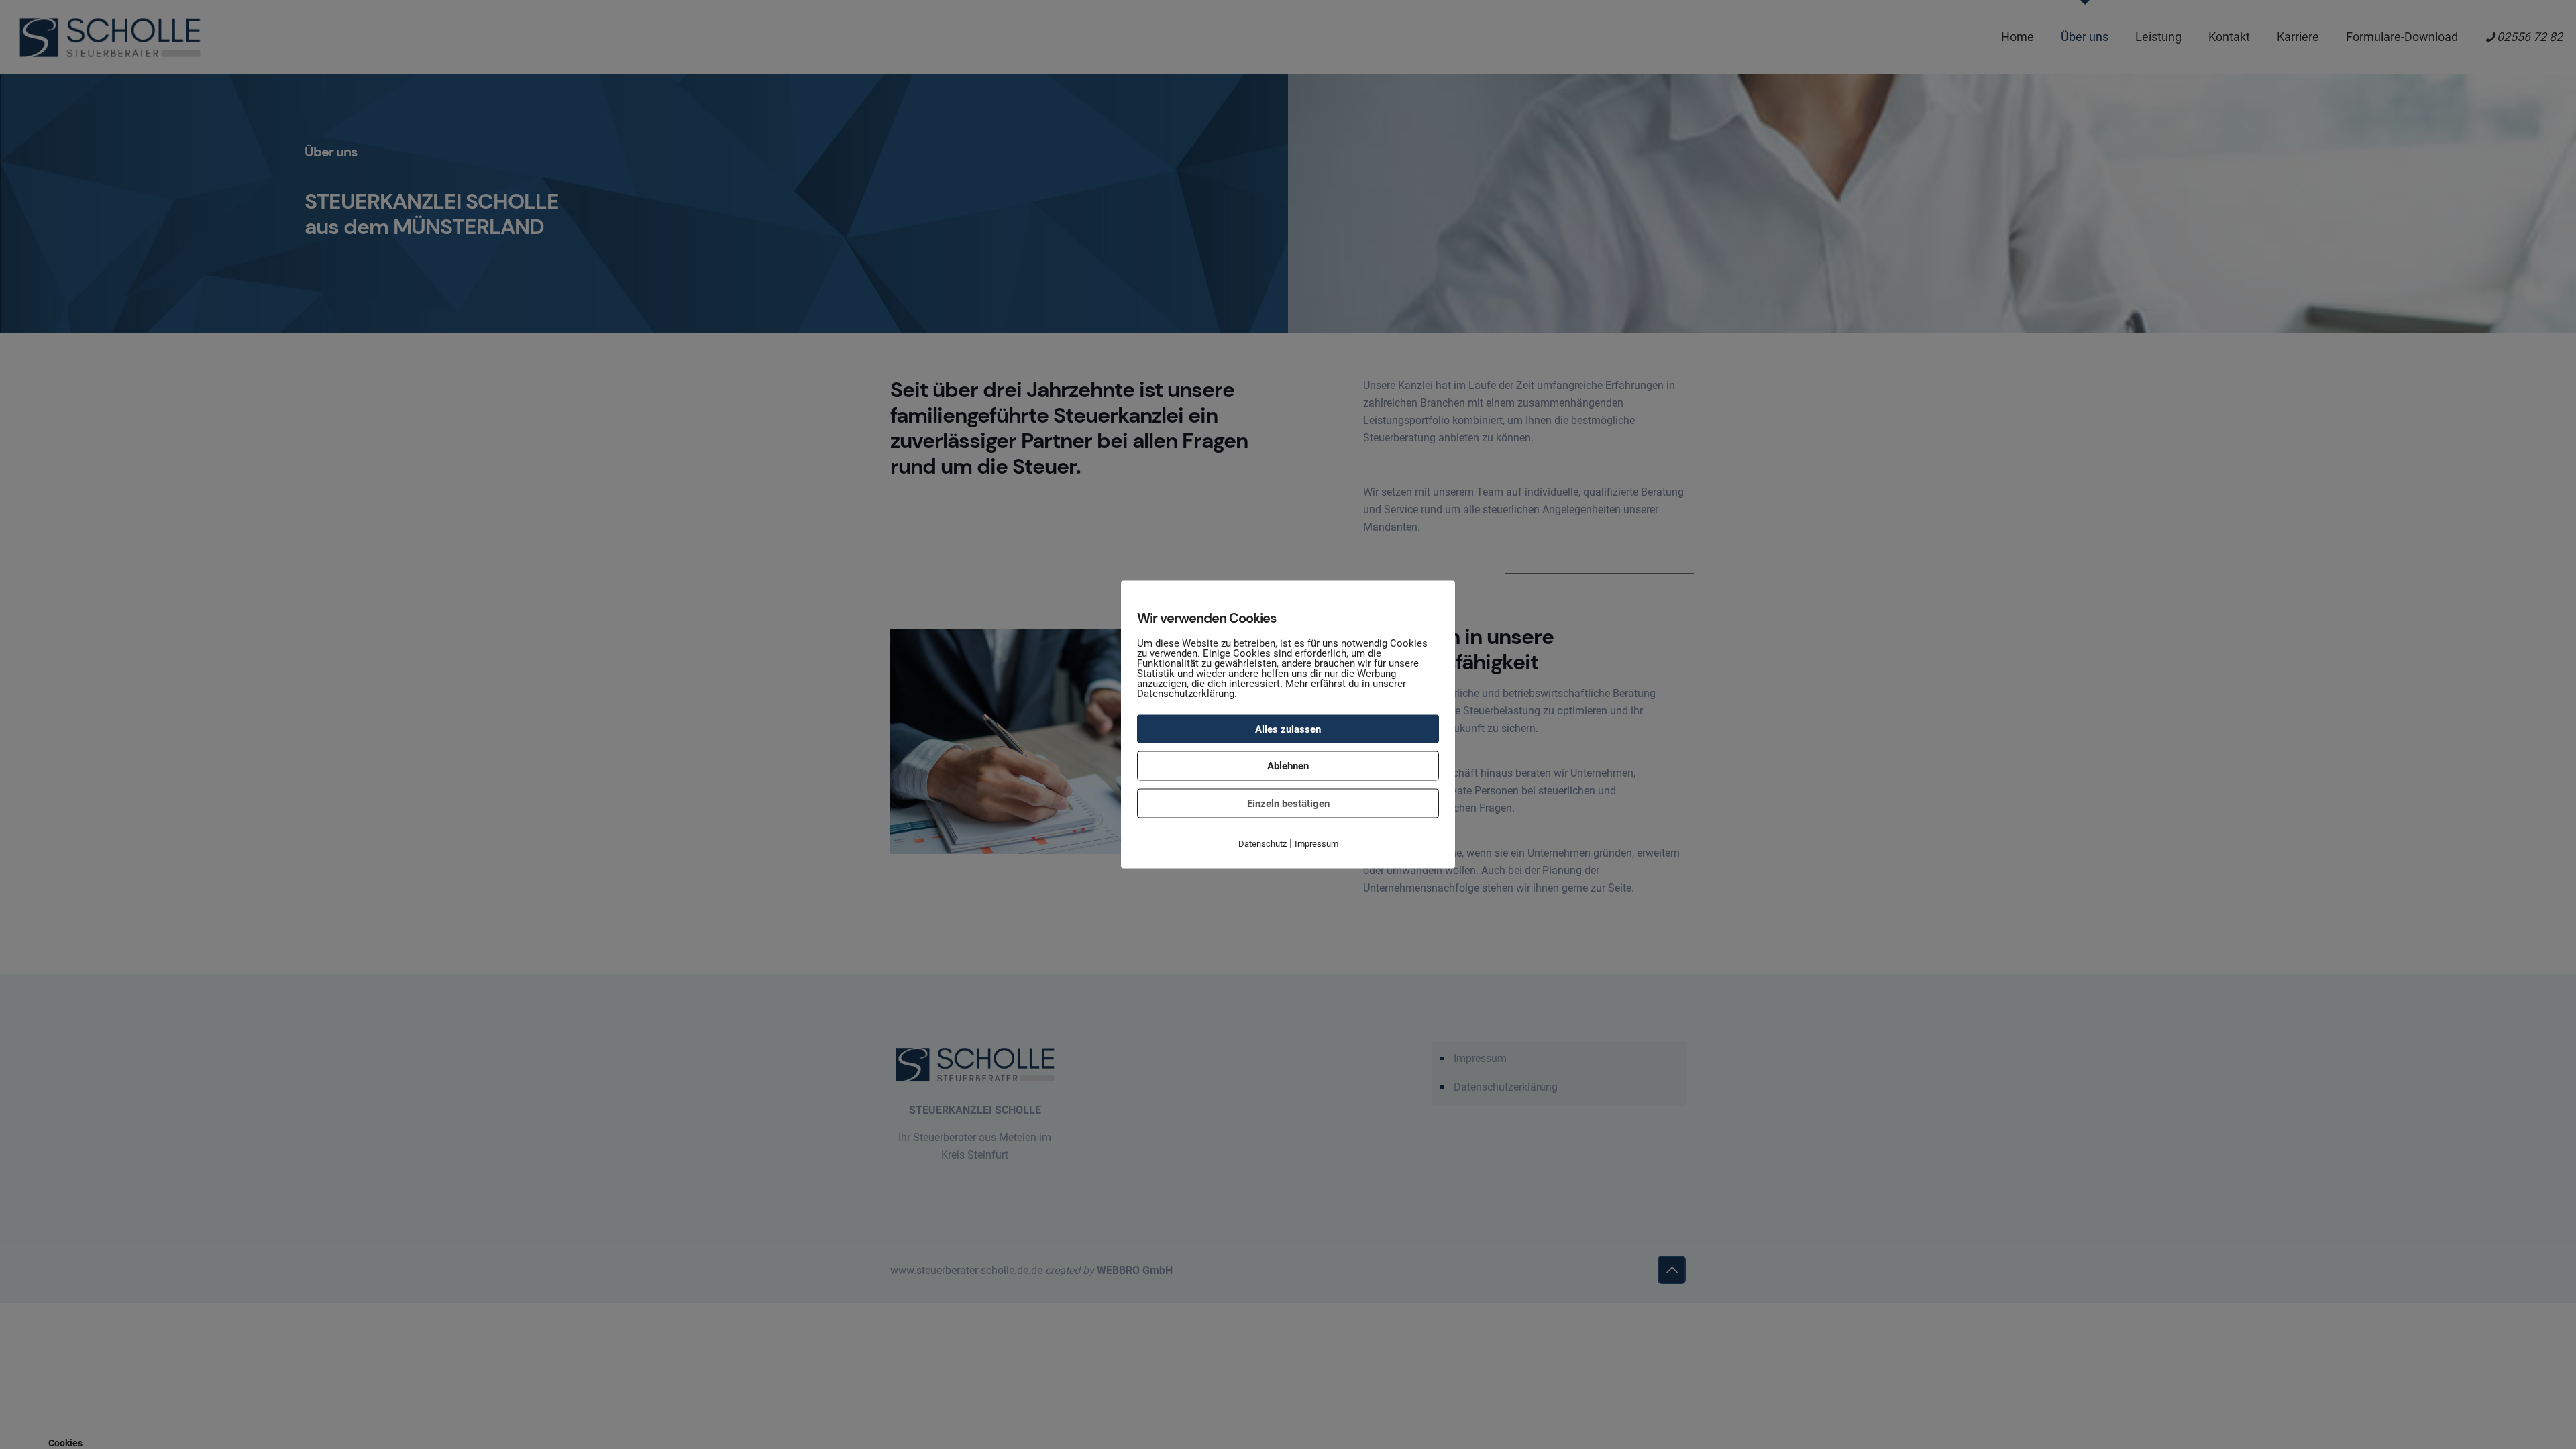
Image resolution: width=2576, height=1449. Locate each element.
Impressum (1317, 844)
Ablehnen (1288, 766)
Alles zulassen (1288, 729)
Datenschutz (1263, 844)
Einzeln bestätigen (1288, 804)
